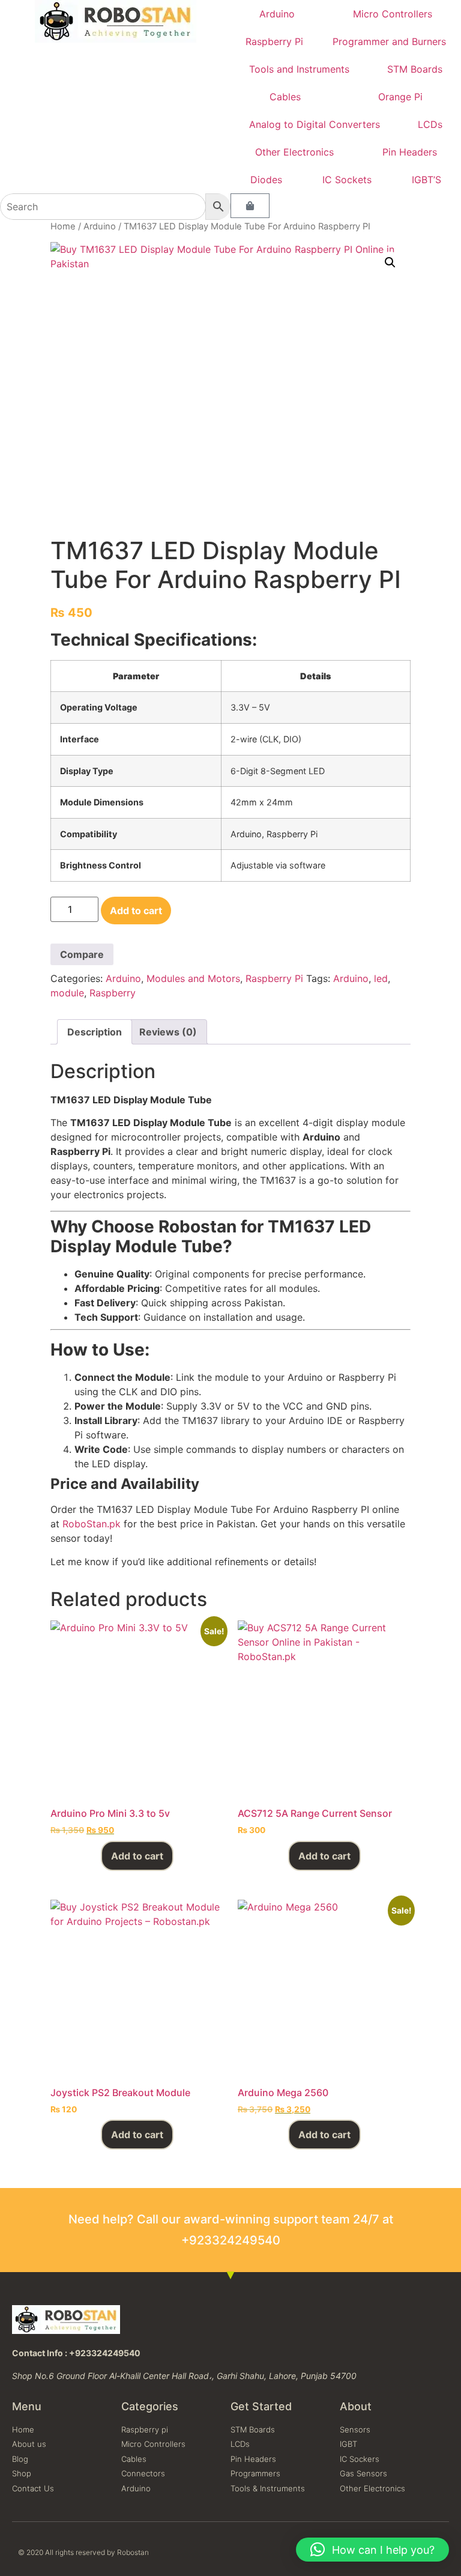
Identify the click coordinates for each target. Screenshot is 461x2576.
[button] (390, 262)
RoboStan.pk (92, 1524)
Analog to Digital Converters (315, 124)
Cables (285, 97)
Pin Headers (410, 152)
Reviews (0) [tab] (168, 1032)
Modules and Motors (193, 978)
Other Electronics (294, 152)
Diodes (266, 180)
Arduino (277, 14)
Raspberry (113, 993)
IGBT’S (426, 180)
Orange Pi (400, 97)
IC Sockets (347, 180)
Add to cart (136, 911)
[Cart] (250, 206)
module (67, 993)
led (381, 978)
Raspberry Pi (274, 41)
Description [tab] (95, 1032)
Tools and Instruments (299, 69)
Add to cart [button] (137, 1856)
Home (63, 226)
